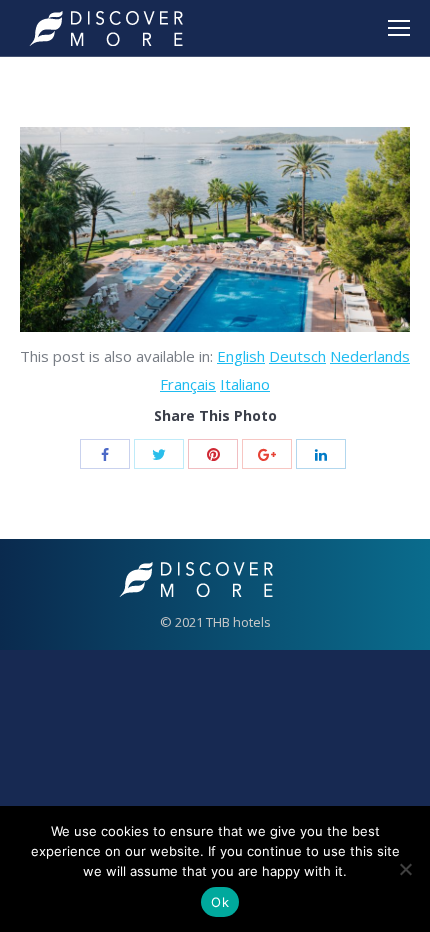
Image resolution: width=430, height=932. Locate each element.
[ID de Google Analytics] (267, 454)
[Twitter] (159, 454)
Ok (220, 902)
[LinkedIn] (321, 454)
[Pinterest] (213, 454)
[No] (405, 869)
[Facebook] (105, 454)
